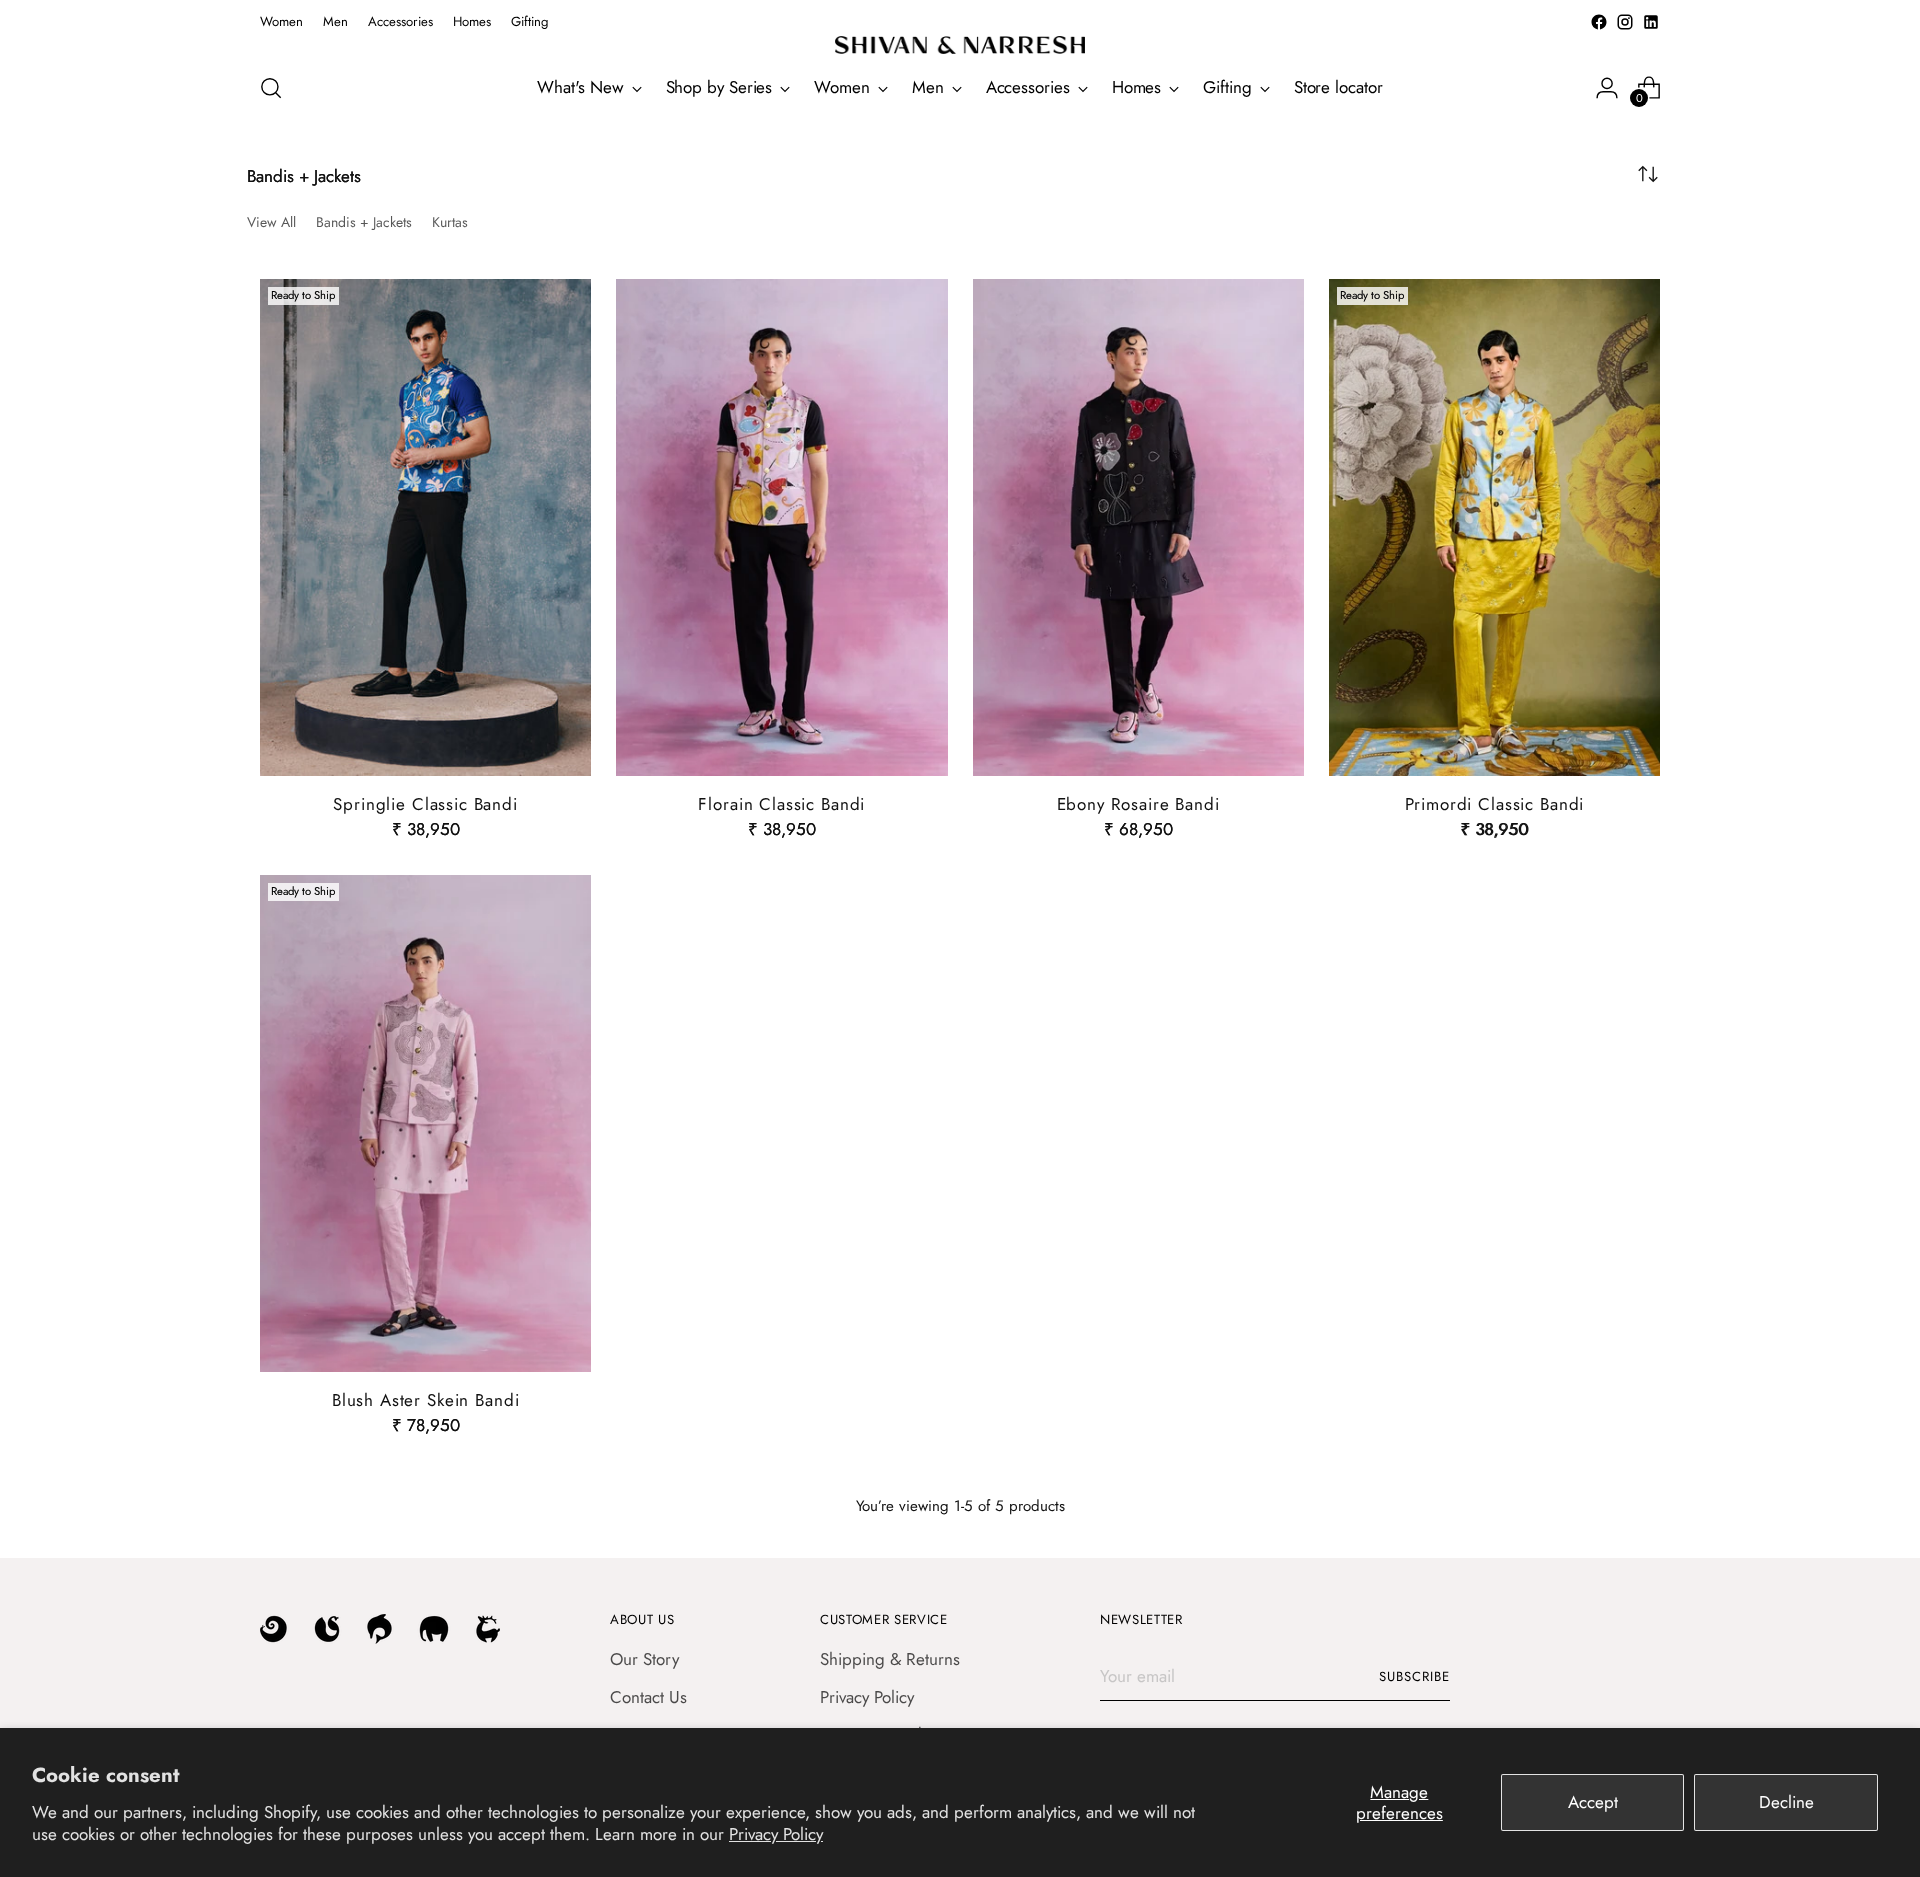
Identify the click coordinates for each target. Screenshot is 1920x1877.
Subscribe (1414, 1676)
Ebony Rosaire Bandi (1138, 804)
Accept (1593, 1802)
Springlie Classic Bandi (425, 804)
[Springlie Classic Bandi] (425, 527)
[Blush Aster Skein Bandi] (425, 1123)
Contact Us (648, 1697)
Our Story (644, 1659)
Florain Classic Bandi (781, 804)
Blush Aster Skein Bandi (426, 1400)
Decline (1786, 1802)
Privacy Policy (776, 1834)
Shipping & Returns (890, 1659)
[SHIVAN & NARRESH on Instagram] (1625, 22)
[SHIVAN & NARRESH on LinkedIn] (1651, 22)
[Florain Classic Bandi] (781, 527)
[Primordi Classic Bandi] (1494, 527)
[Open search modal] (271, 88)
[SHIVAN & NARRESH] (960, 45)
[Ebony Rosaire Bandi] (1138, 527)
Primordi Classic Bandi (1495, 804)
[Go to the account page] (1607, 88)
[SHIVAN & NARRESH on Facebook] (1599, 22)
